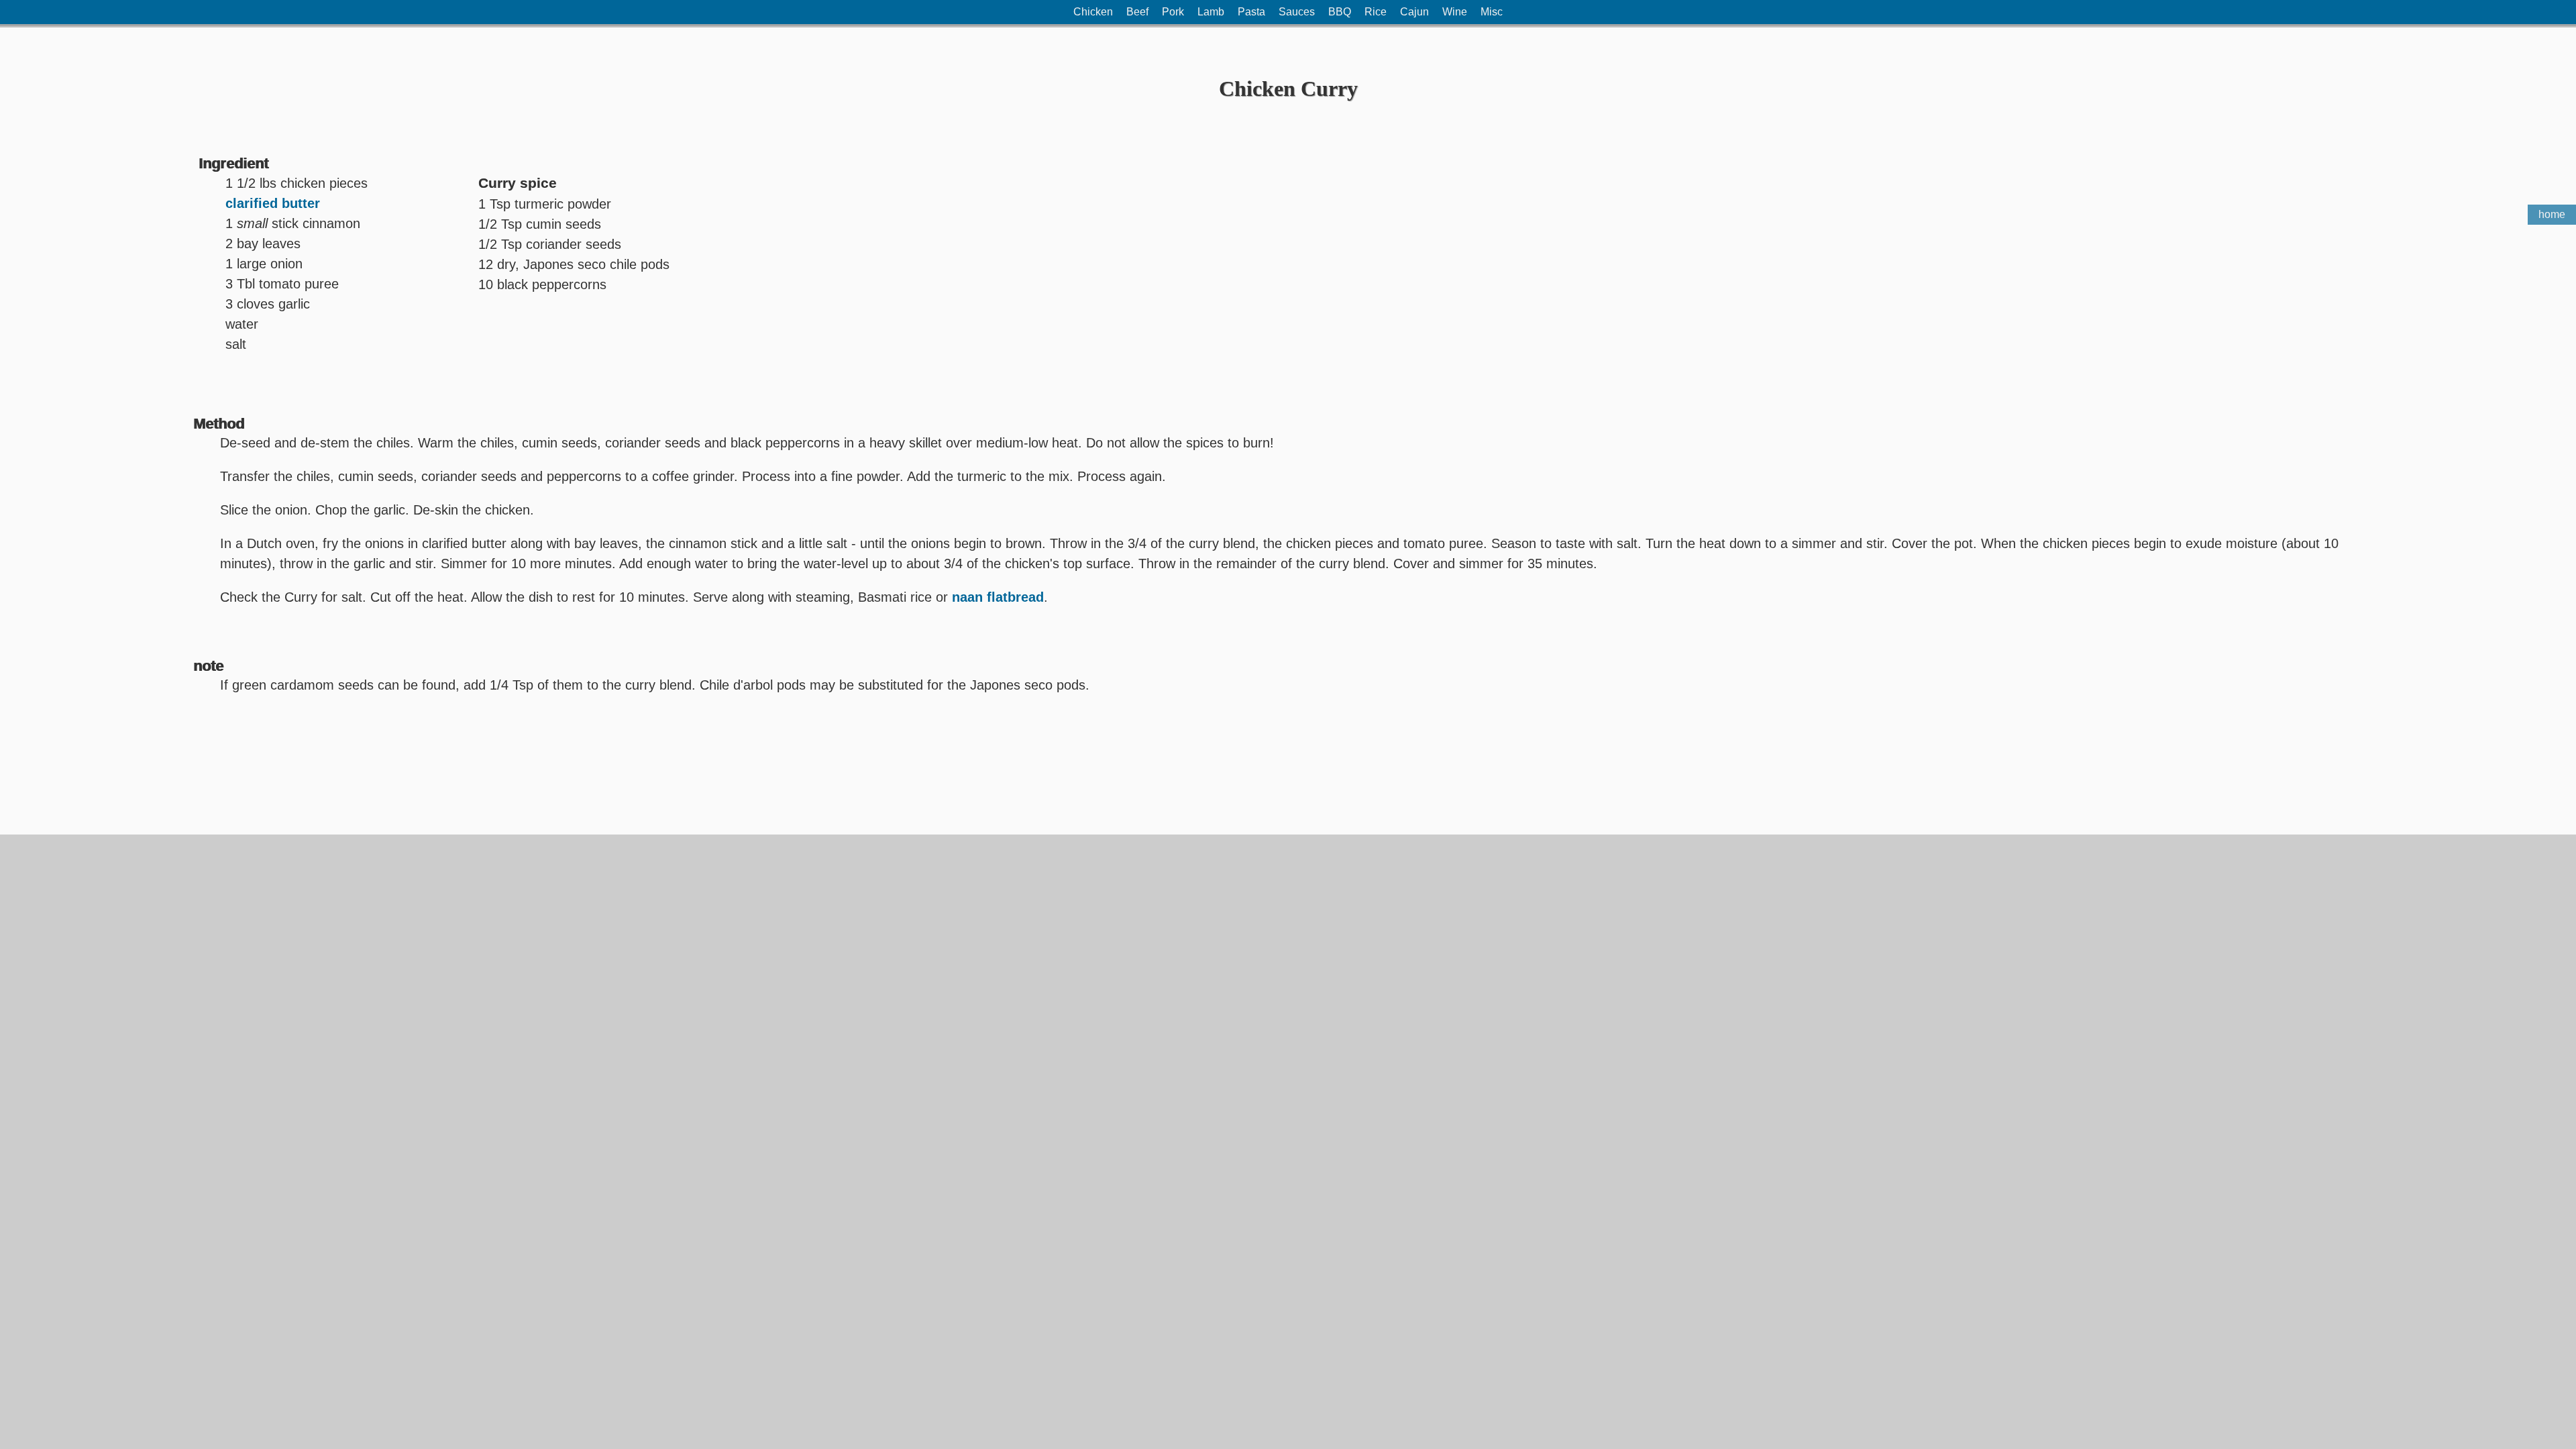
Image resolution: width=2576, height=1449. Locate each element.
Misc (1492, 12)
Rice (1376, 12)
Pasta (1251, 12)
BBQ (1340, 12)
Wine (1455, 12)
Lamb (1211, 12)
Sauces (1297, 12)
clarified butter (273, 203)
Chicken (1093, 12)
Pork (1173, 12)
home (2552, 214)
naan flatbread (998, 597)
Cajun (1414, 12)
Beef (1137, 12)
